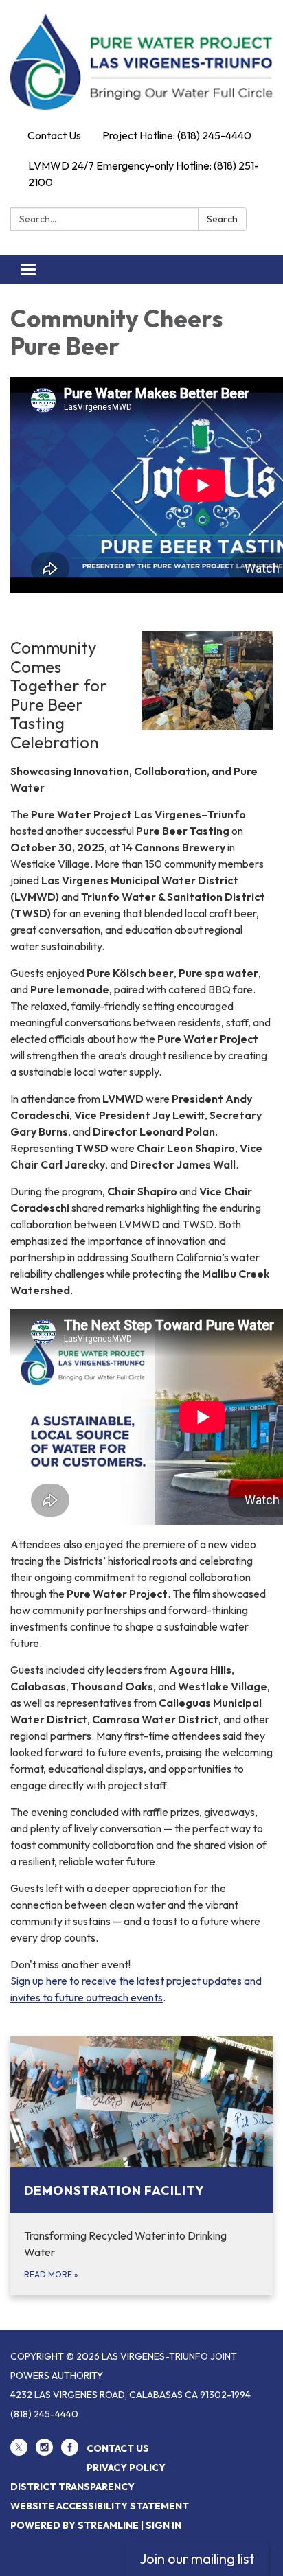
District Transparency (72, 2487)
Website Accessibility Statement (100, 2506)
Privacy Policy (126, 2468)
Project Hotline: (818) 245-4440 (177, 135)
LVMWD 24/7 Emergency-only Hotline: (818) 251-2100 (144, 174)
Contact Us (54, 135)
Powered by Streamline (75, 2525)
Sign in (163, 2525)
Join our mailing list (197, 2558)
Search (222, 219)
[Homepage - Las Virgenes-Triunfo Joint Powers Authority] (141, 62)
